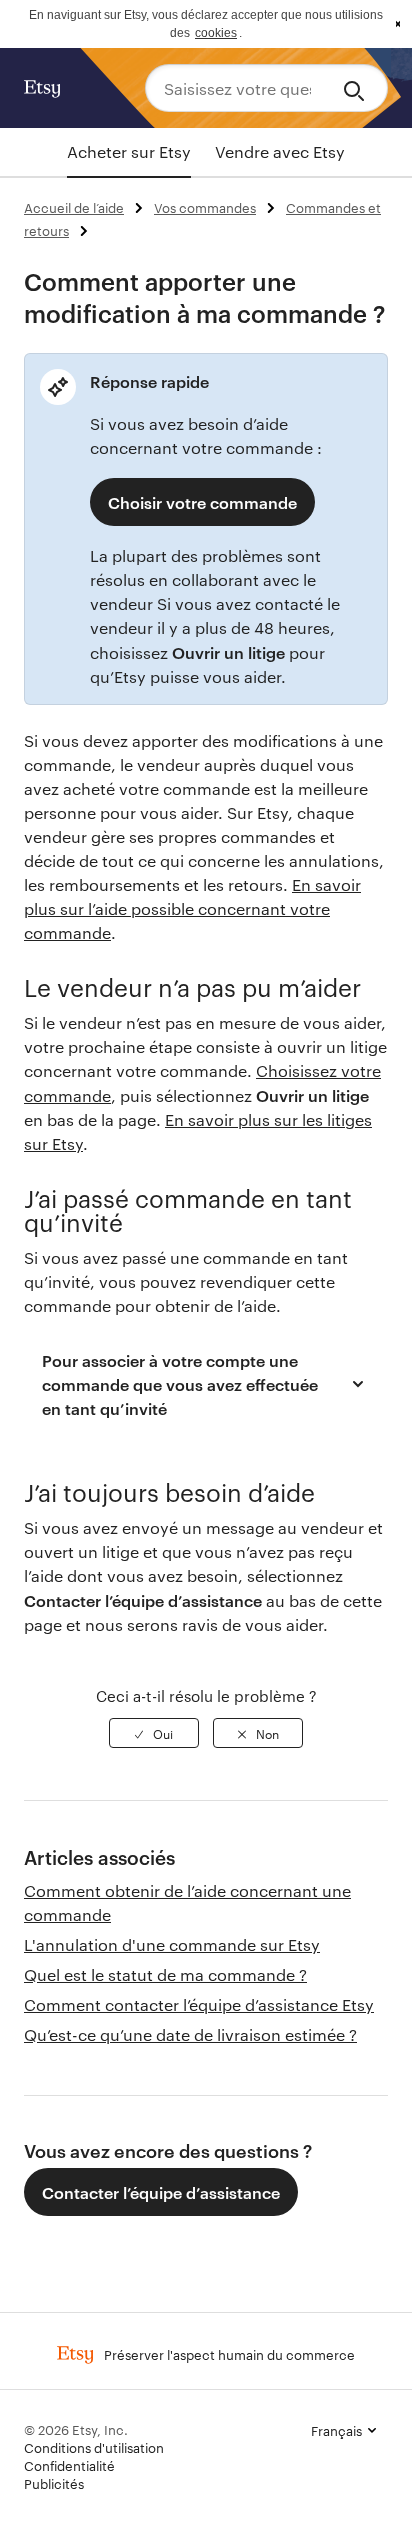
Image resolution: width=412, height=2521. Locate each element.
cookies (216, 33)
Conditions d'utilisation (94, 2447)
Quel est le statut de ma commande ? (165, 1974)
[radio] (154, 1733)
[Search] (357, 88)
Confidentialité (69, 2465)
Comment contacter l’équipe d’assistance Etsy (199, 2004)
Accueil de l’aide (74, 207)
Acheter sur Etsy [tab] (129, 151)
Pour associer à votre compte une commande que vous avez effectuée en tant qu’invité (180, 1384)
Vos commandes (205, 207)
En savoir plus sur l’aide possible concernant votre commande (192, 908)
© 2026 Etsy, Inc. (76, 2429)
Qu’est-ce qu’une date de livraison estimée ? (190, 2034)
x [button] (398, 24)
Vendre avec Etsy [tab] (280, 151)
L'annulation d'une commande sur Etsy (172, 1944)
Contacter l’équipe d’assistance (161, 2192)
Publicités (54, 2483)
